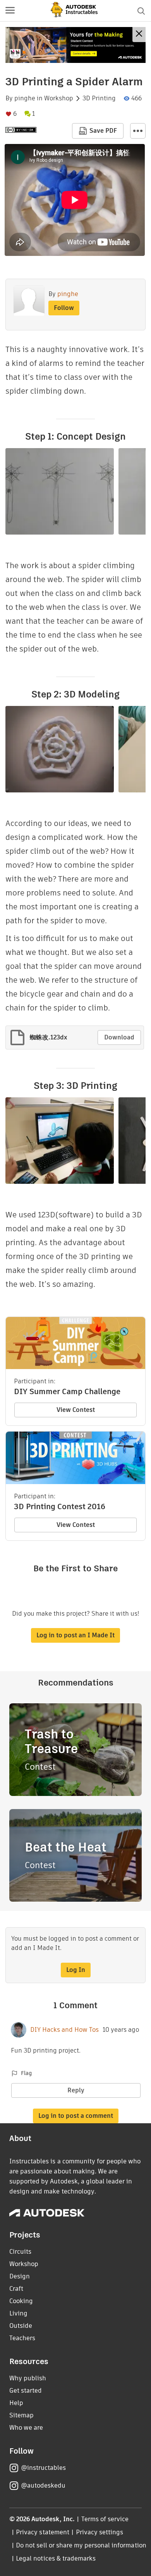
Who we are (26, 2428)
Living (18, 2313)
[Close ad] (139, 35)
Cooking (21, 2301)
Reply (76, 2090)
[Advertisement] (75, 45)
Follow (64, 308)
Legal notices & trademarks (56, 2558)
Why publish (28, 2378)
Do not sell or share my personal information (81, 2545)
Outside (21, 2326)
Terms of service (105, 2519)
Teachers (22, 2338)
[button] (10, 11)
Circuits (20, 2252)
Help (16, 2403)
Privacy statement (43, 2532)
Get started (26, 2391)
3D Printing (99, 98)
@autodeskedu (43, 2485)
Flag (26, 2073)
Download (119, 1037)
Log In (76, 1970)
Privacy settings (100, 2532)
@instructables (43, 2468)
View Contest (76, 1410)
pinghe (25, 98)
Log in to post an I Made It (75, 1635)
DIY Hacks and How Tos (64, 2030)
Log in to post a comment (76, 2116)
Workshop (59, 98)
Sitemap (21, 2415)
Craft (16, 2289)
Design (20, 2276)
